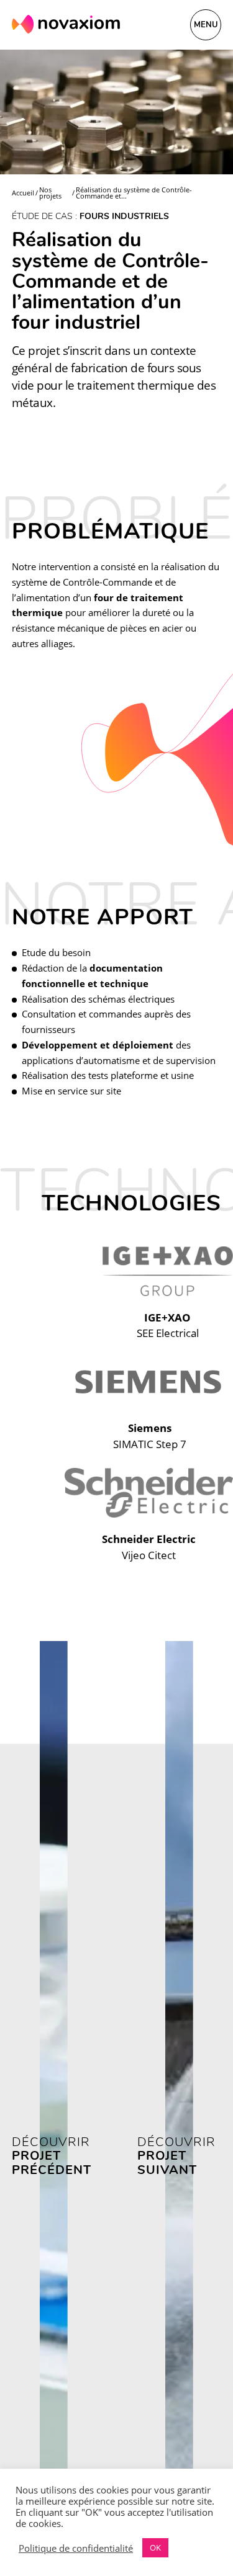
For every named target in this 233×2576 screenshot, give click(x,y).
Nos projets (50, 193)
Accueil (23, 193)
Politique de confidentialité (76, 2548)
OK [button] (155, 2547)
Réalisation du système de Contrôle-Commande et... (134, 193)
